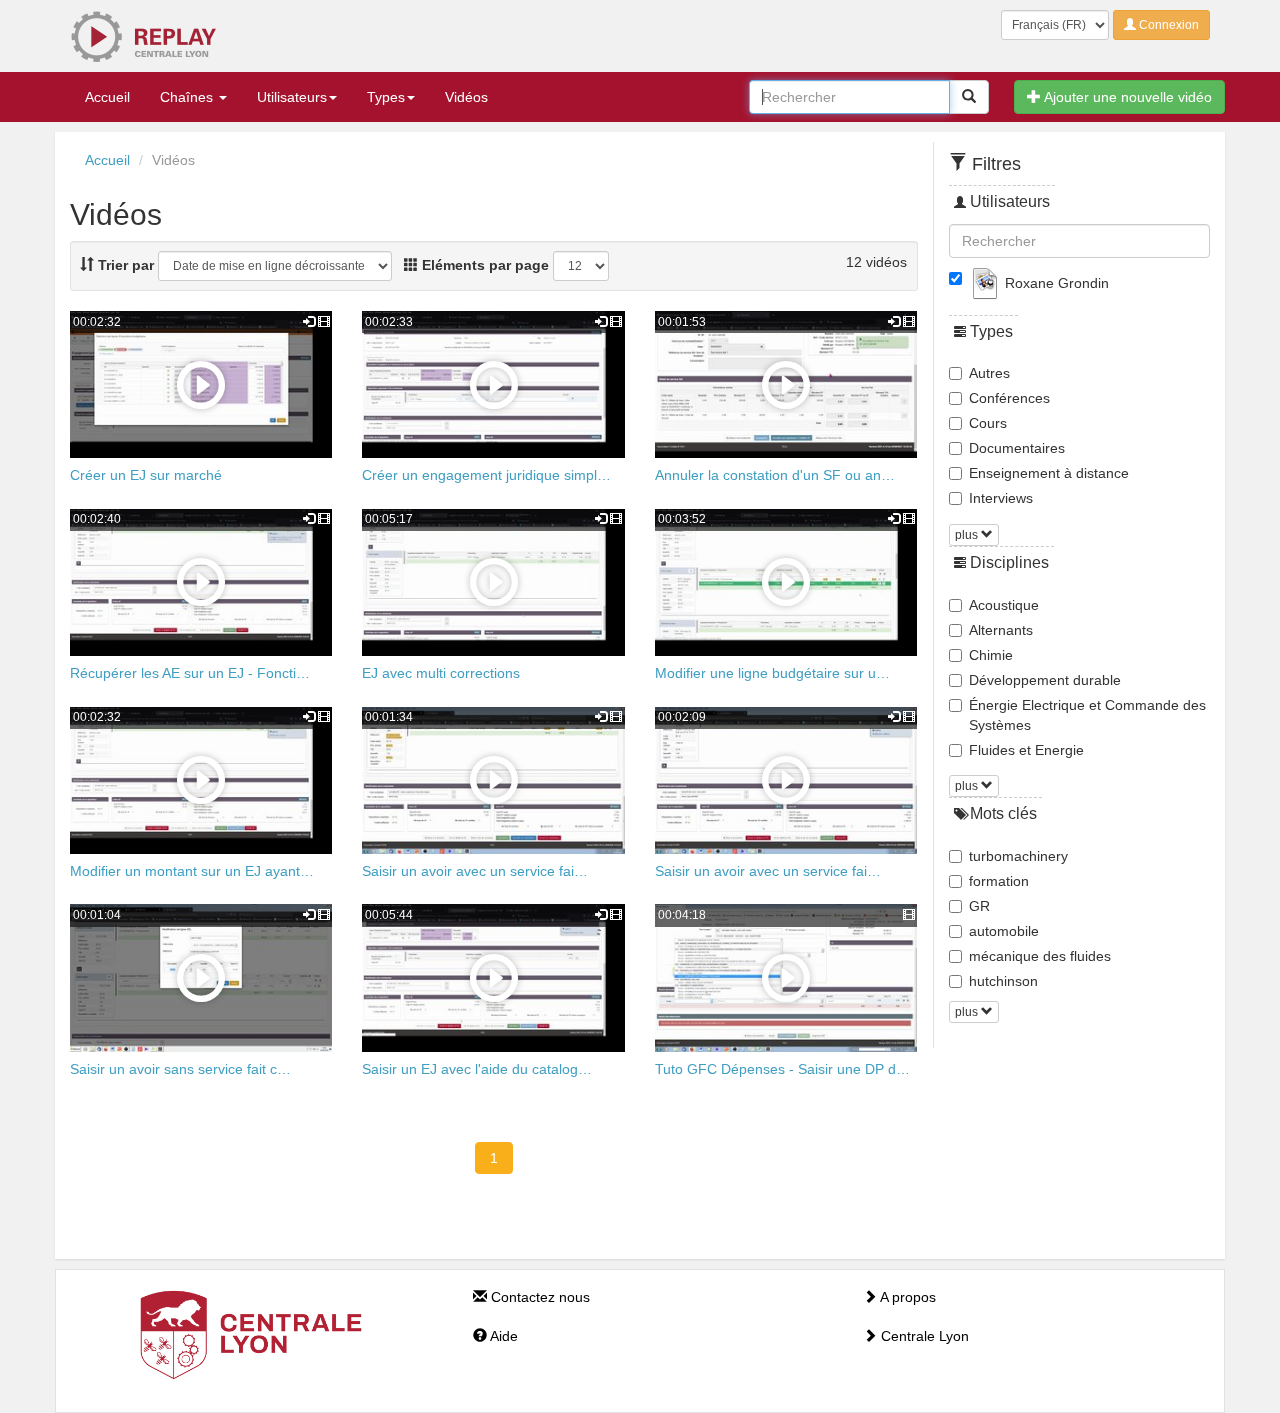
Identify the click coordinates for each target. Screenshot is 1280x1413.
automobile (1004, 931)
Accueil (107, 97)
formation (999, 881)
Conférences (1009, 398)
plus (968, 535)
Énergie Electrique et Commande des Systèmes (1087, 715)
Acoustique (1004, 605)
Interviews (1001, 498)
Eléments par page (483, 265)
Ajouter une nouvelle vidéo (1126, 97)
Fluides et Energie (1026, 750)
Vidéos (466, 97)
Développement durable (1045, 680)
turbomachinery (1018, 856)
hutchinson (1003, 981)
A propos (906, 1297)
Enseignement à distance (1049, 473)
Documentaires (1017, 448)
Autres (989, 373)
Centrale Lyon (923, 1336)
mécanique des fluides (1040, 956)
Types (386, 97)
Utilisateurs (292, 97)
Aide (502, 1336)
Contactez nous (538, 1297)
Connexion (1167, 25)
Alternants (1001, 630)
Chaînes (188, 97)
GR (979, 906)
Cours (988, 423)
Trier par (124, 265)
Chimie (991, 655)
